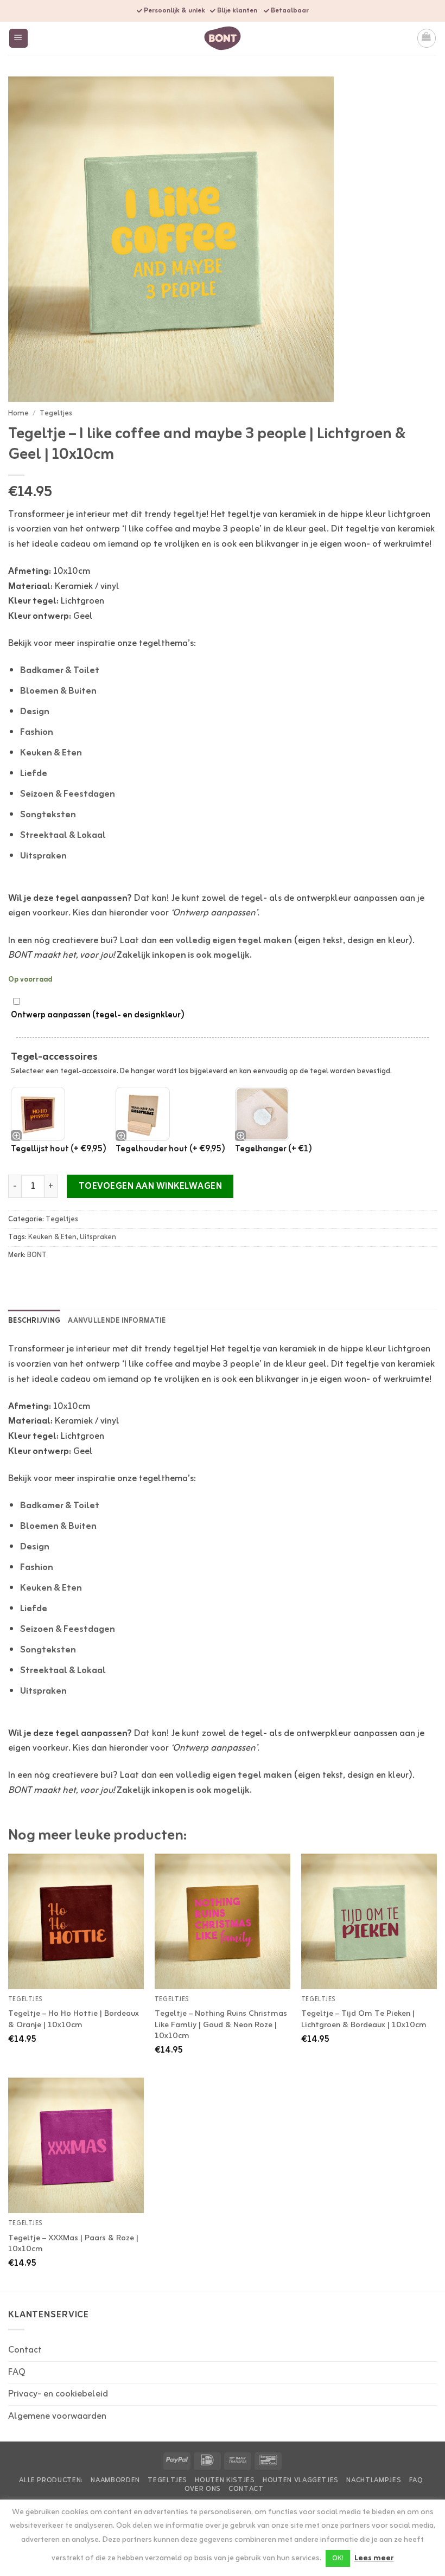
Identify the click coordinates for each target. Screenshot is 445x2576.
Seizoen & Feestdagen (68, 794)
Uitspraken (43, 856)
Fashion (37, 732)
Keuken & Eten (51, 753)
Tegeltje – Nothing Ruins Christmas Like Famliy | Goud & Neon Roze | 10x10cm (221, 2025)
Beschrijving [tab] (34, 1321)
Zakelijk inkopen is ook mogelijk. (184, 955)
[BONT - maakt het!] (223, 38)
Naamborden (115, 2481)
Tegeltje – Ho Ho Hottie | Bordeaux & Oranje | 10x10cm (74, 2019)
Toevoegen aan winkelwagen (151, 1187)
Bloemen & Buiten (58, 691)
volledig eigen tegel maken (234, 941)
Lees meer (374, 2559)
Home (18, 413)
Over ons (203, 2489)
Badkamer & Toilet (60, 671)
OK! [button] (338, 2558)
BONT (37, 1255)
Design (35, 712)
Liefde (34, 774)
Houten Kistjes (225, 2481)
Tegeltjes (56, 413)
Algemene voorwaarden (57, 2416)
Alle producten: (51, 2481)
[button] (19, 38)
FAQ (17, 2372)
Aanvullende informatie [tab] (117, 1321)
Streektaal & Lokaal (63, 835)
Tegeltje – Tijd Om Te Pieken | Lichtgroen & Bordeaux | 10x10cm (364, 2019)
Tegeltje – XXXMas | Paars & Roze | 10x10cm (73, 2244)
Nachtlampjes (374, 2481)
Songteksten (48, 815)
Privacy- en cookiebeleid (58, 2394)
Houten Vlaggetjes (301, 2481)
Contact (25, 2350)
